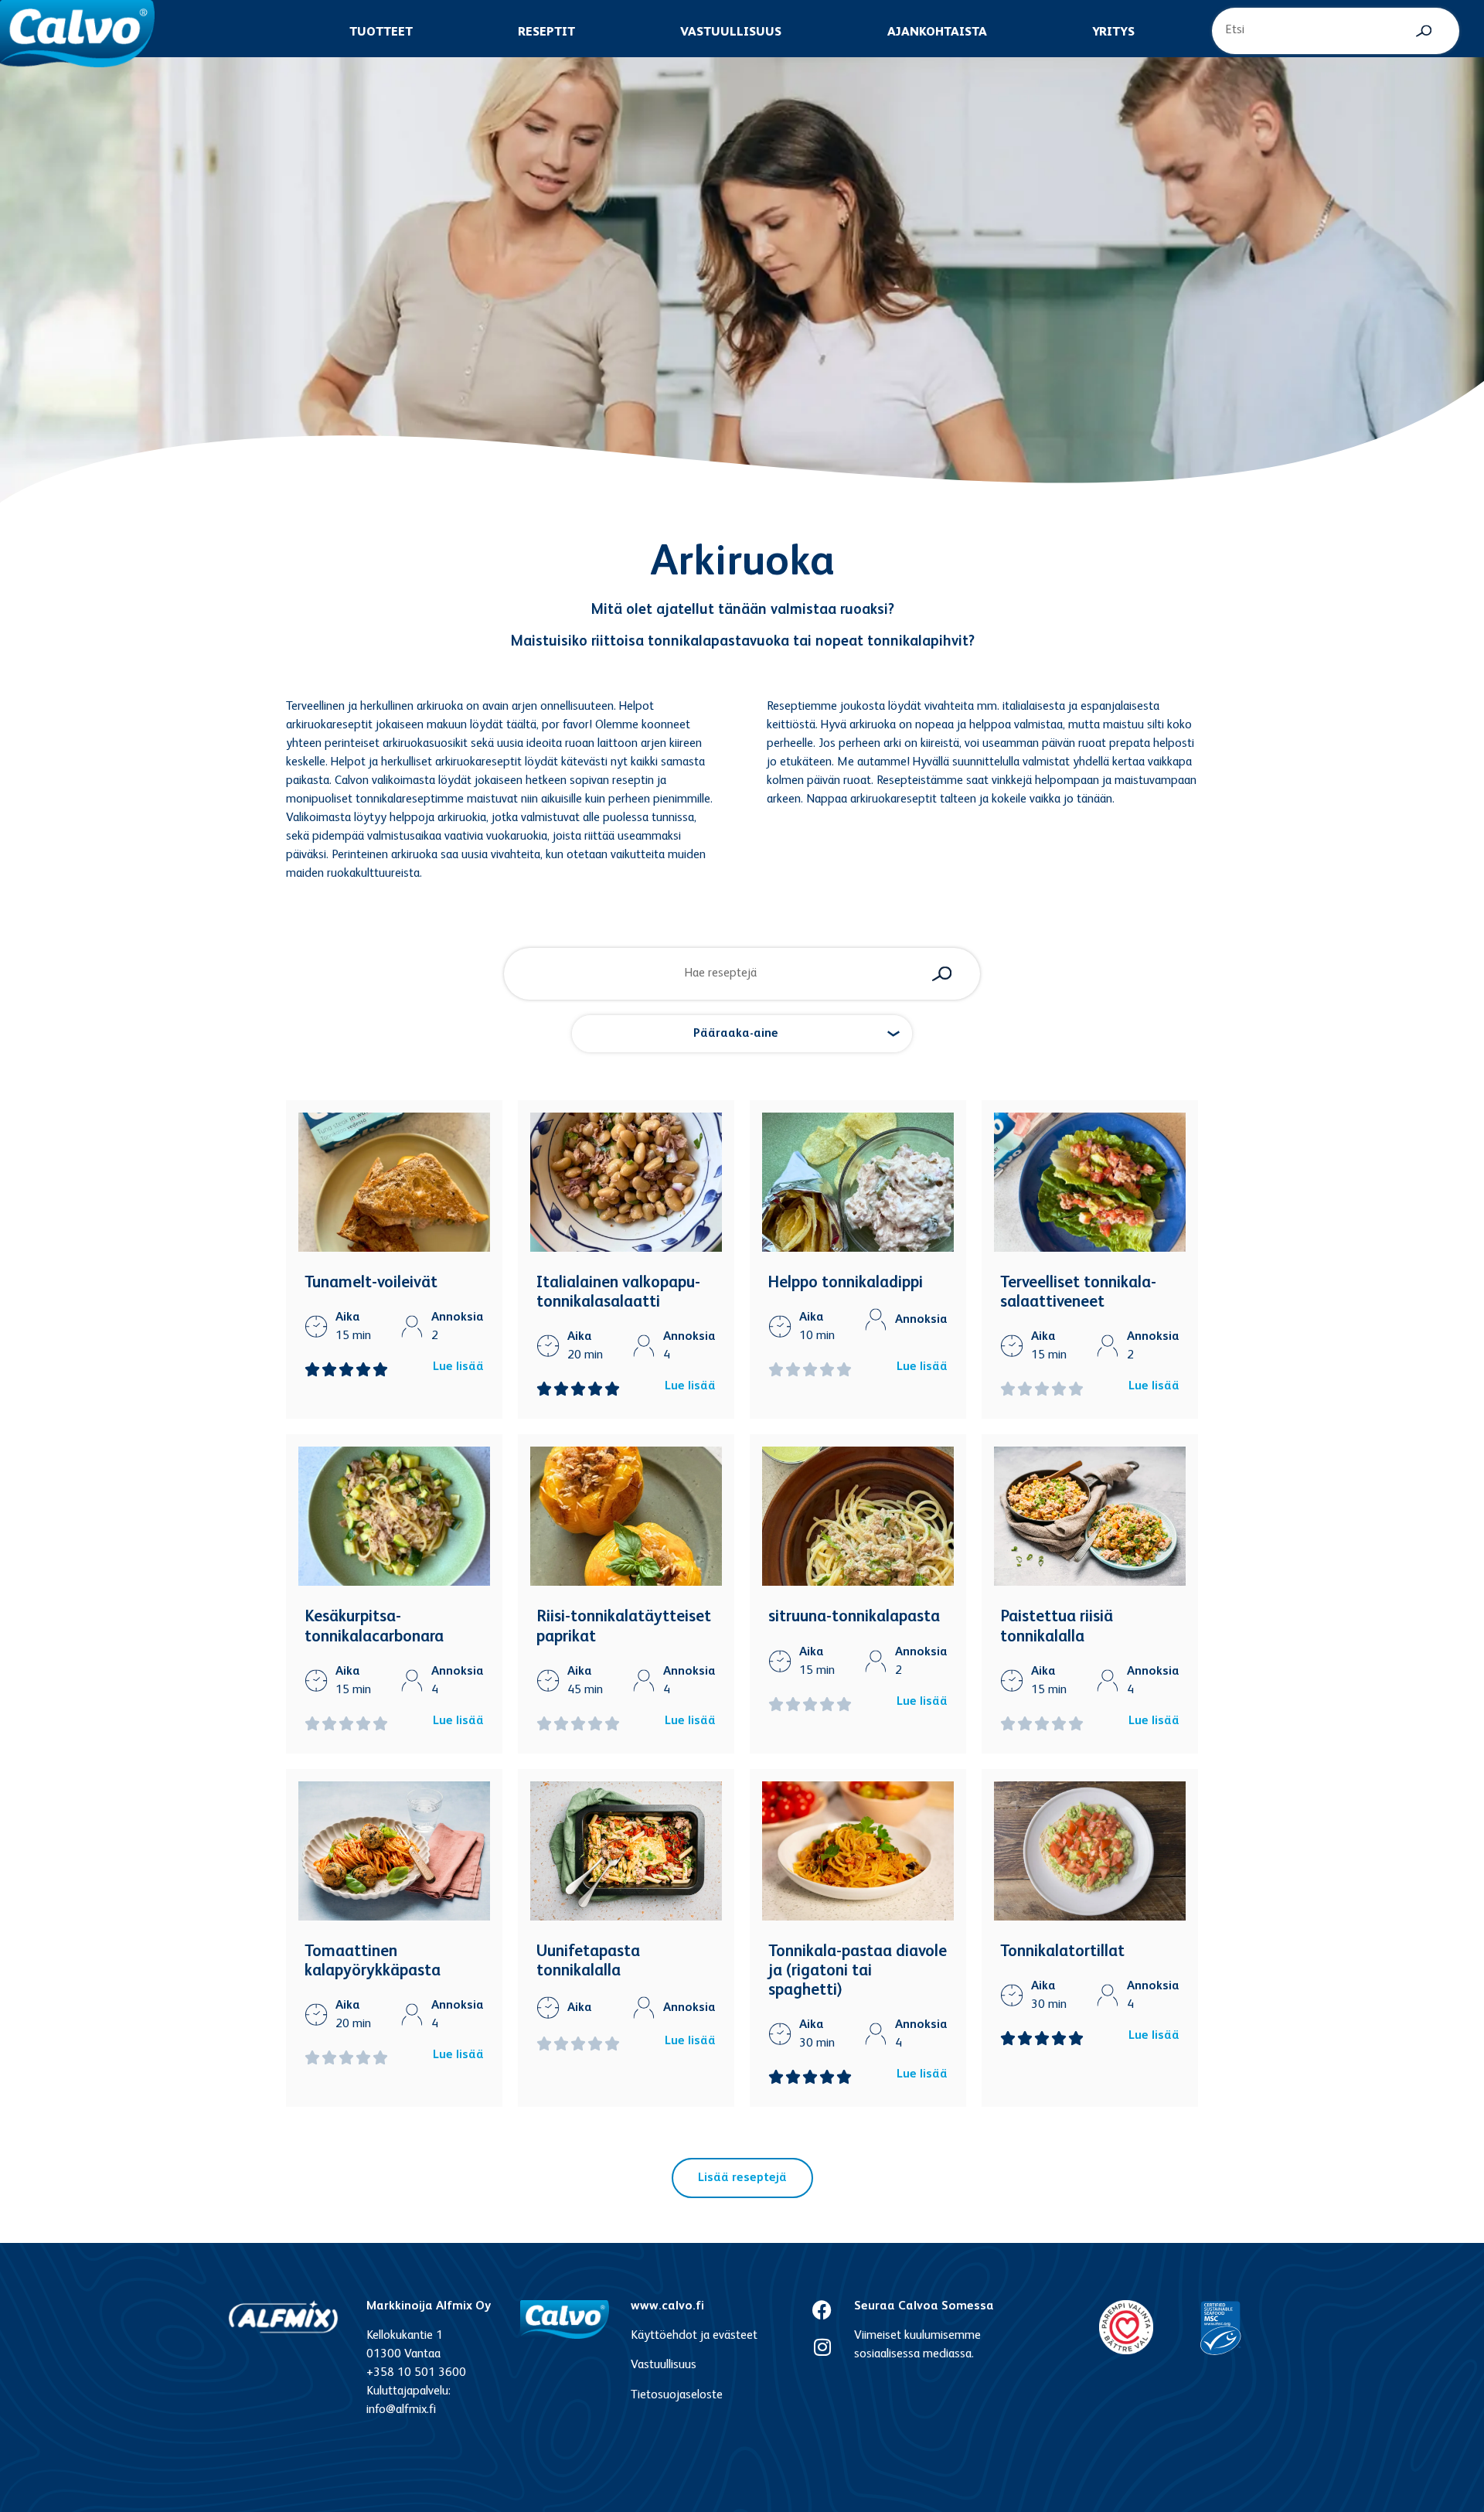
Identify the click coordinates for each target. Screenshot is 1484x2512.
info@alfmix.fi (401, 2410)
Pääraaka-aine (736, 1034)
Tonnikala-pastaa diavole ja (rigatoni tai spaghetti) (858, 1971)
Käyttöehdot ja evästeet (694, 2336)
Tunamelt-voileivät (371, 1283)
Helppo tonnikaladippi (846, 1283)
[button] (742, 1034)
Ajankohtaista (937, 32)
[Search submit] (1424, 31)
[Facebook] (822, 2310)
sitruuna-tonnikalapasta (854, 1617)
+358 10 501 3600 (416, 2373)
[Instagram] (822, 2347)
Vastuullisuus (664, 2365)
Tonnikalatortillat (1062, 1952)
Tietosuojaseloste (677, 2395)
